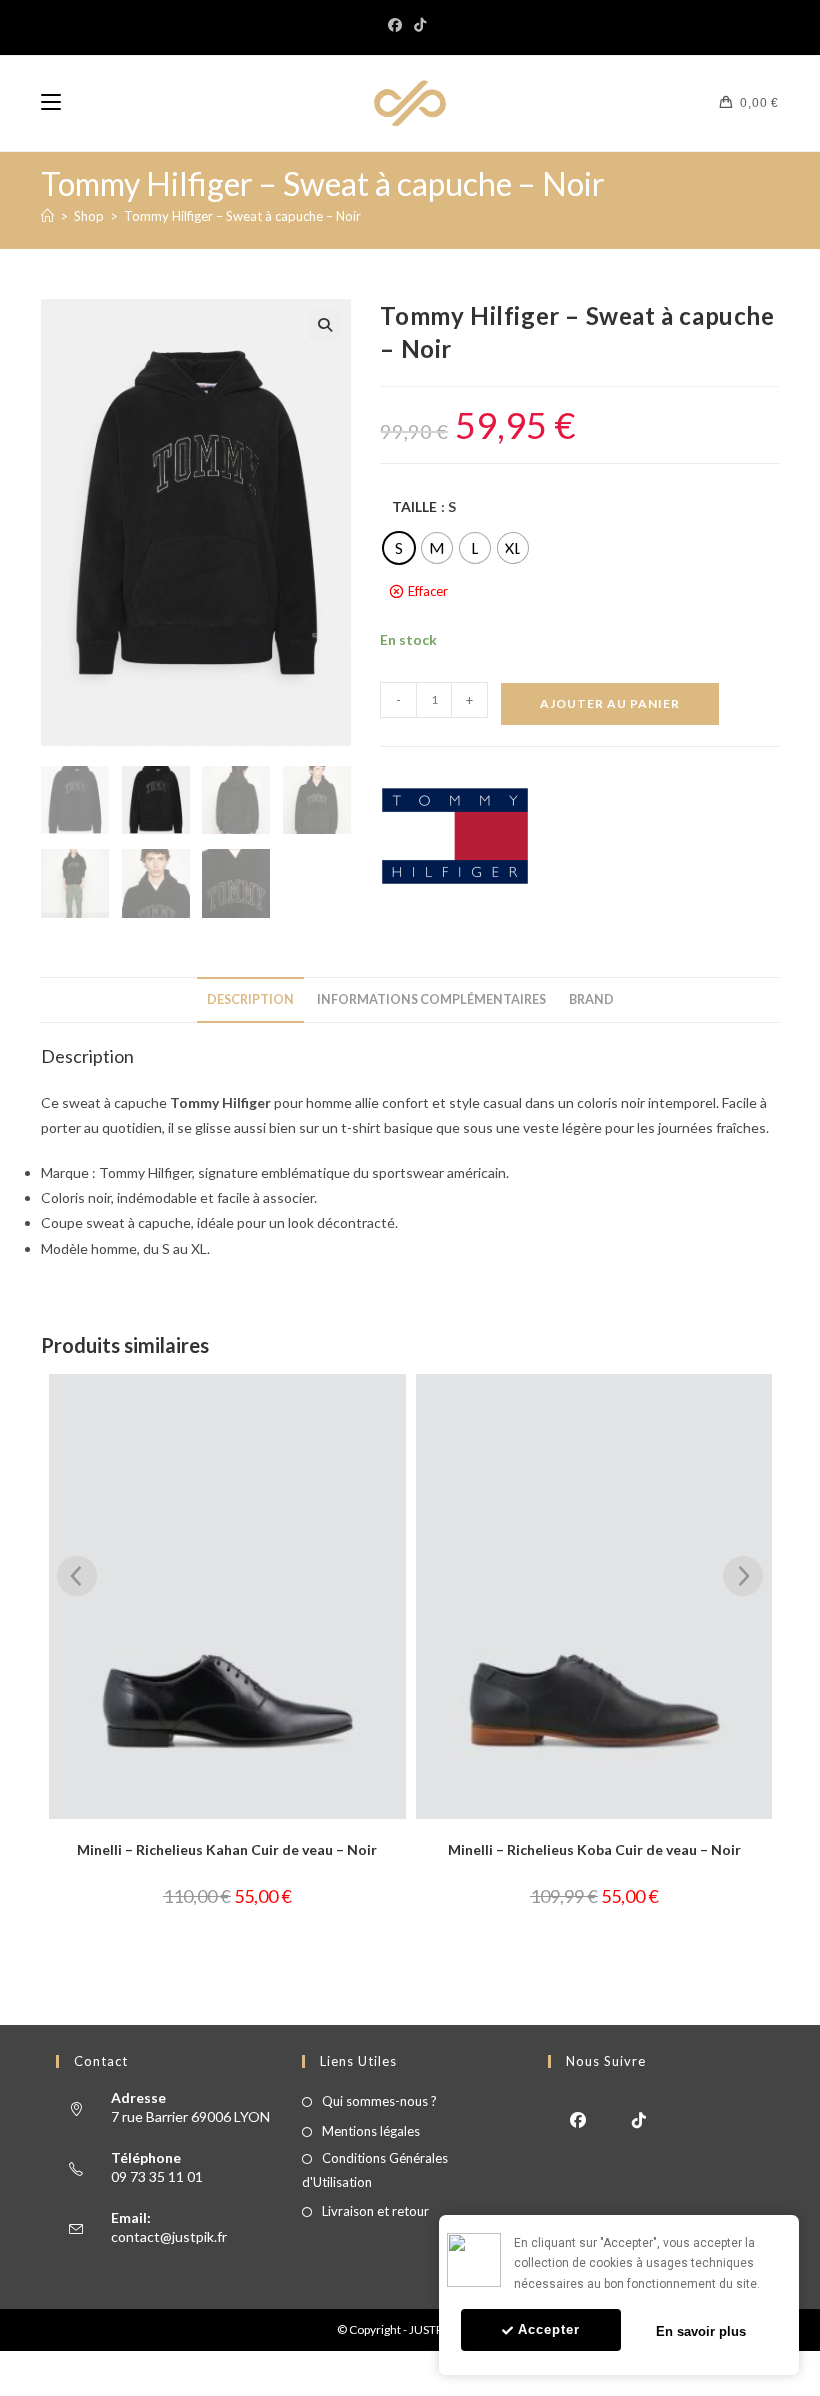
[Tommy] (455, 836)
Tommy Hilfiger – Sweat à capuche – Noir (242, 216)
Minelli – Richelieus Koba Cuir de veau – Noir (227, 1849)
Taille (414, 506)
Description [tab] (250, 999)
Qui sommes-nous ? (379, 2101)
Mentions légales (371, 2131)
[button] (325, 325)
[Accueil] (47, 216)
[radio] (399, 548)
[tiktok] (639, 2118)
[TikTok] (420, 25)
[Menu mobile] (51, 103)
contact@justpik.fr (169, 2236)
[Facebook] (398, 25)
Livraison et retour (375, 2211)
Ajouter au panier (610, 703)
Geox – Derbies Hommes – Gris (594, 1849)
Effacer (428, 591)
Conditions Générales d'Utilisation (375, 2169)
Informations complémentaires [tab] (431, 999)
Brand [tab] (591, 999)
